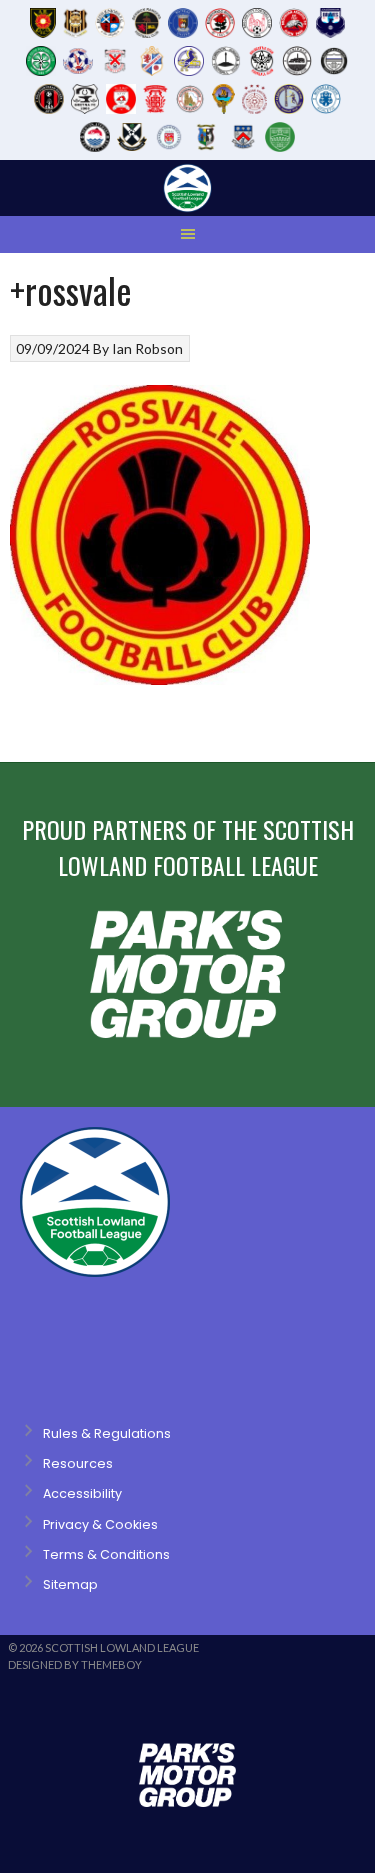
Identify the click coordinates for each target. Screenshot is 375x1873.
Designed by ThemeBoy (75, 1664)
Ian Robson (147, 348)
